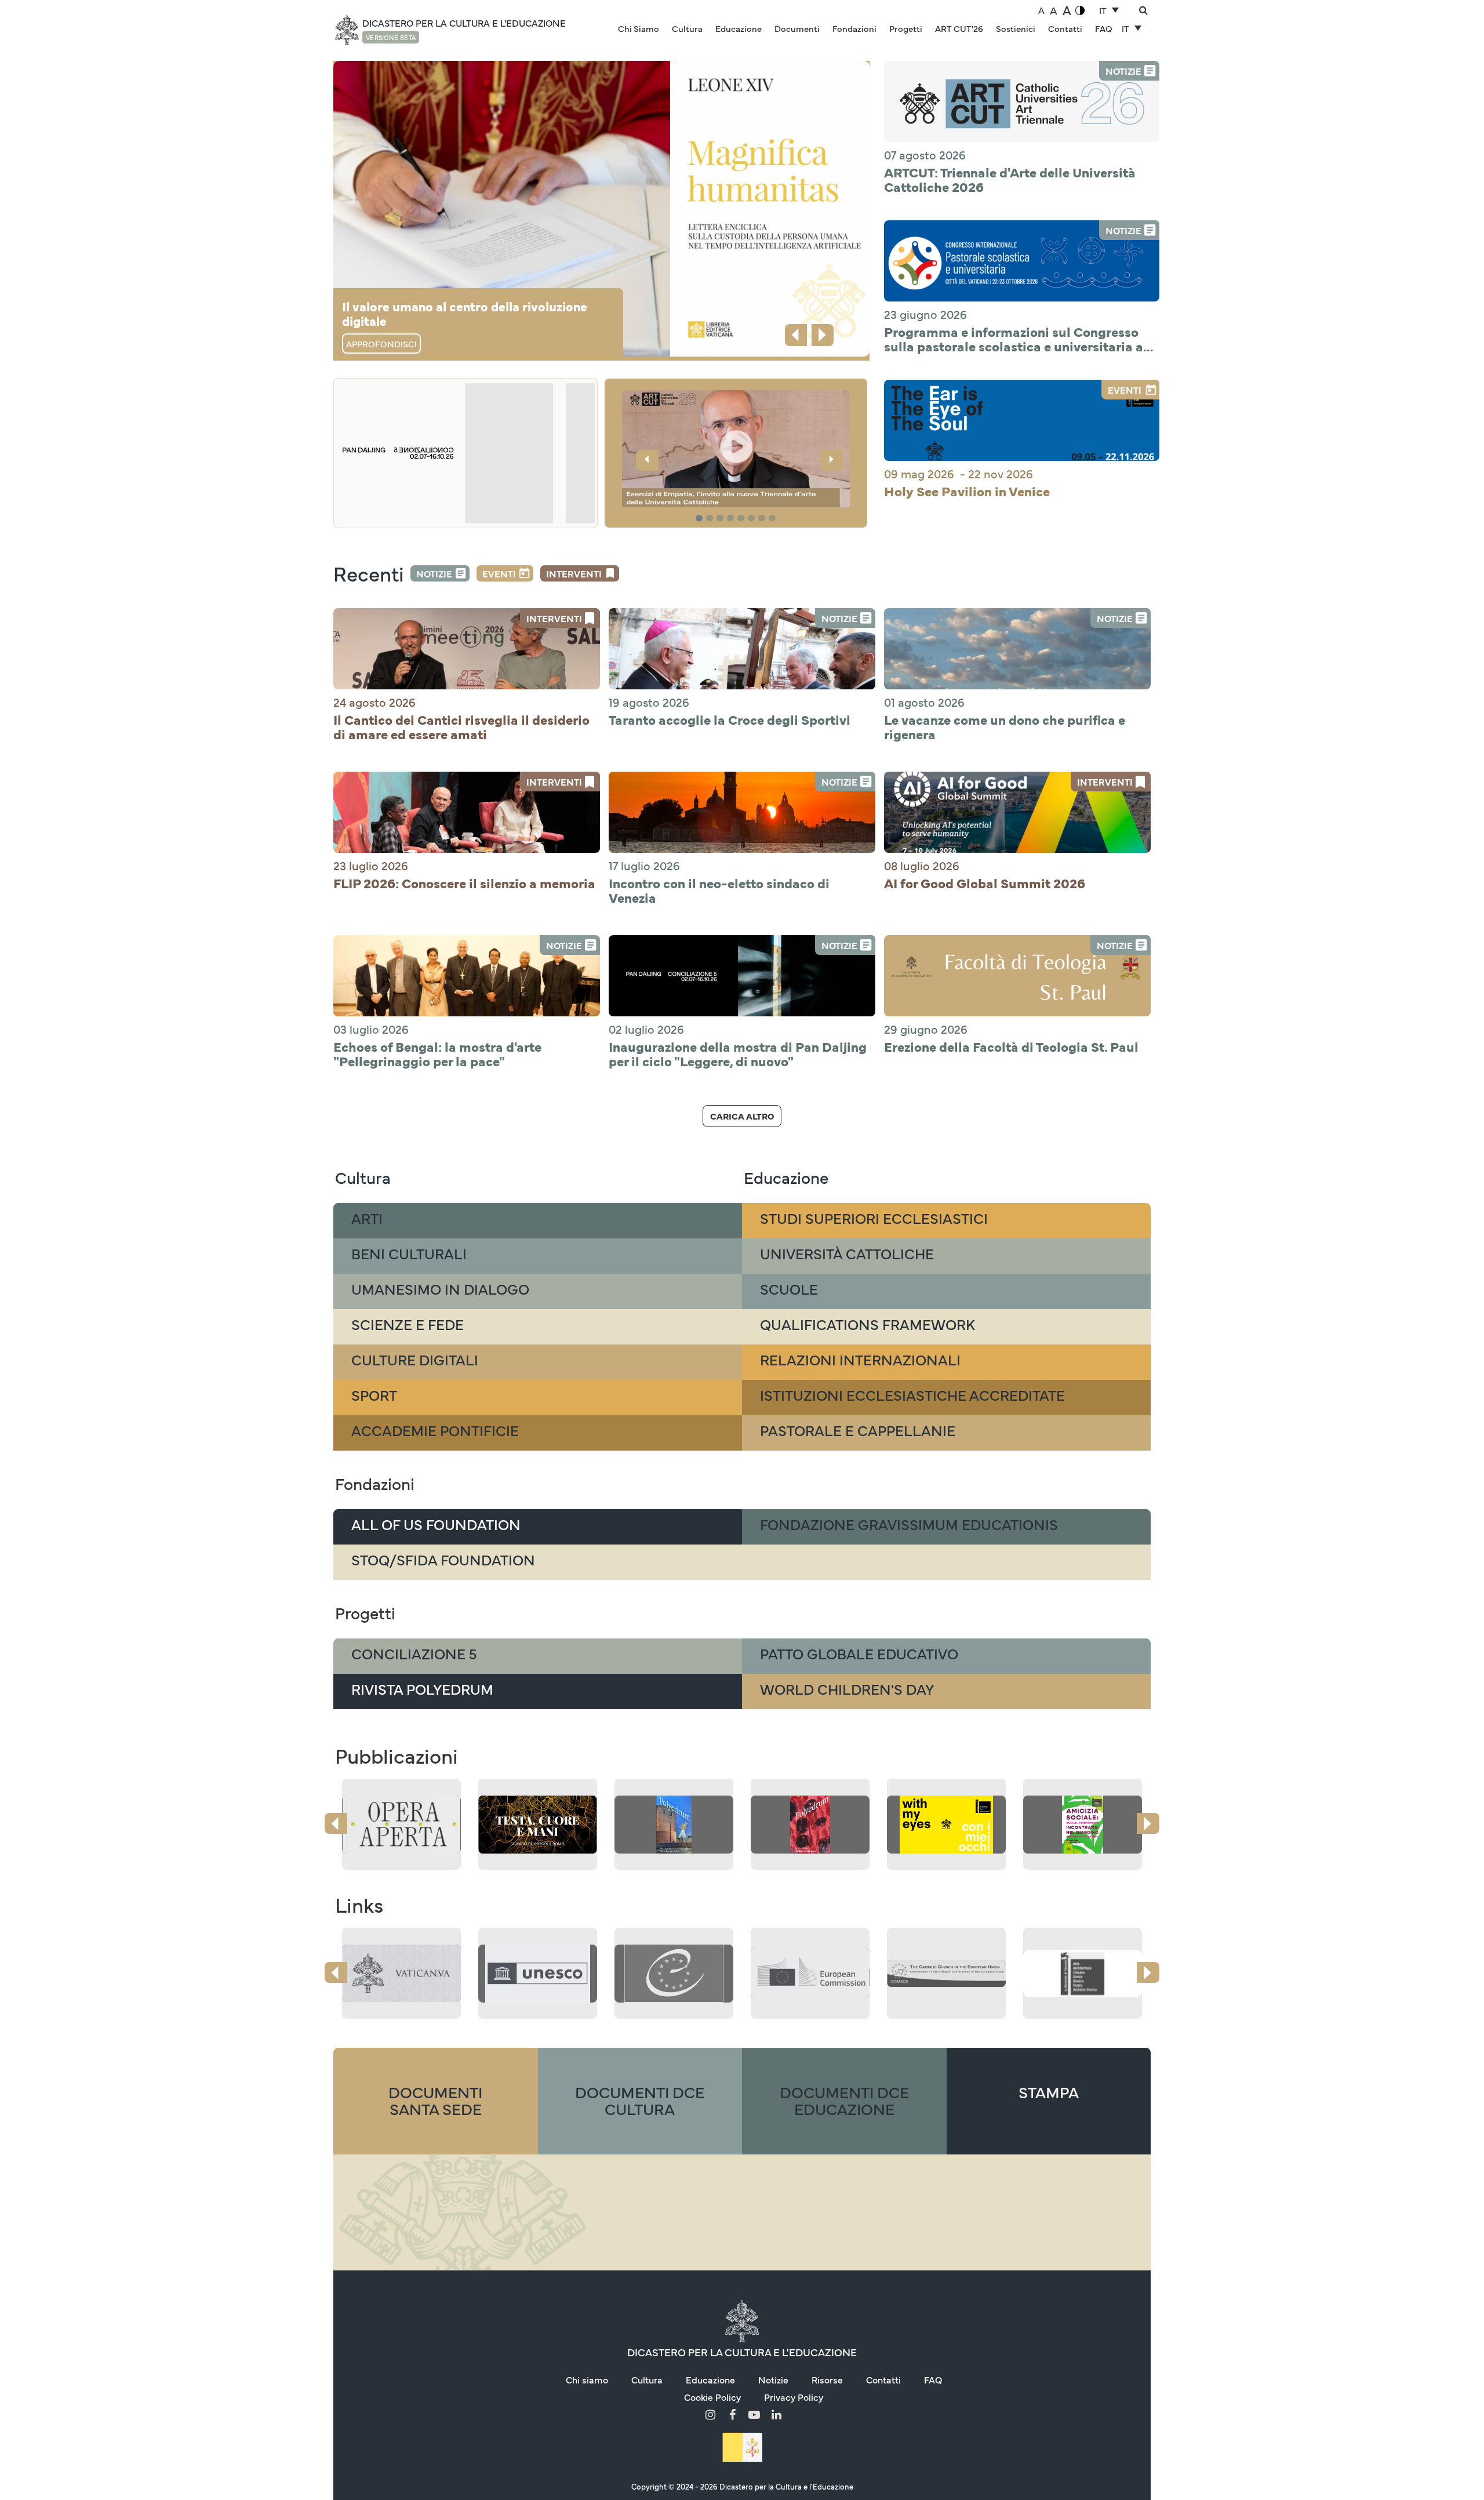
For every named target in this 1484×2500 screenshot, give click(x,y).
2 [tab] (711, 519)
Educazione (739, 28)
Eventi (499, 573)
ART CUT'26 (959, 28)
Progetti (906, 28)
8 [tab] (774, 519)
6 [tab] (753, 519)
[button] (736, 450)
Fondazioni (854, 28)
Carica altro (742, 1116)
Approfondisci (381, 344)
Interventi (574, 573)
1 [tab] (701, 519)
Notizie (434, 573)
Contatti (1065, 28)
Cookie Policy (712, 2397)
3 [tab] (722, 519)
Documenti (797, 28)
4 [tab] (732, 519)
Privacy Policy (794, 2397)
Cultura (687, 28)
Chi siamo (587, 2379)
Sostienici (1016, 28)
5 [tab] (743, 519)
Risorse (827, 2379)
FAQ (1104, 28)
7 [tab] (763, 519)
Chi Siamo (639, 28)
